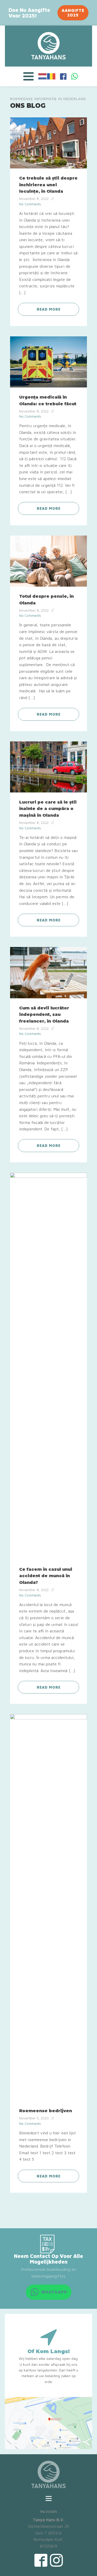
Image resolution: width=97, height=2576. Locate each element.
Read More (49, 309)
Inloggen (49, 2511)
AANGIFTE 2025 (73, 13)
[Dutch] (43, 76)
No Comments (30, 204)
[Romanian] (51, 76)
